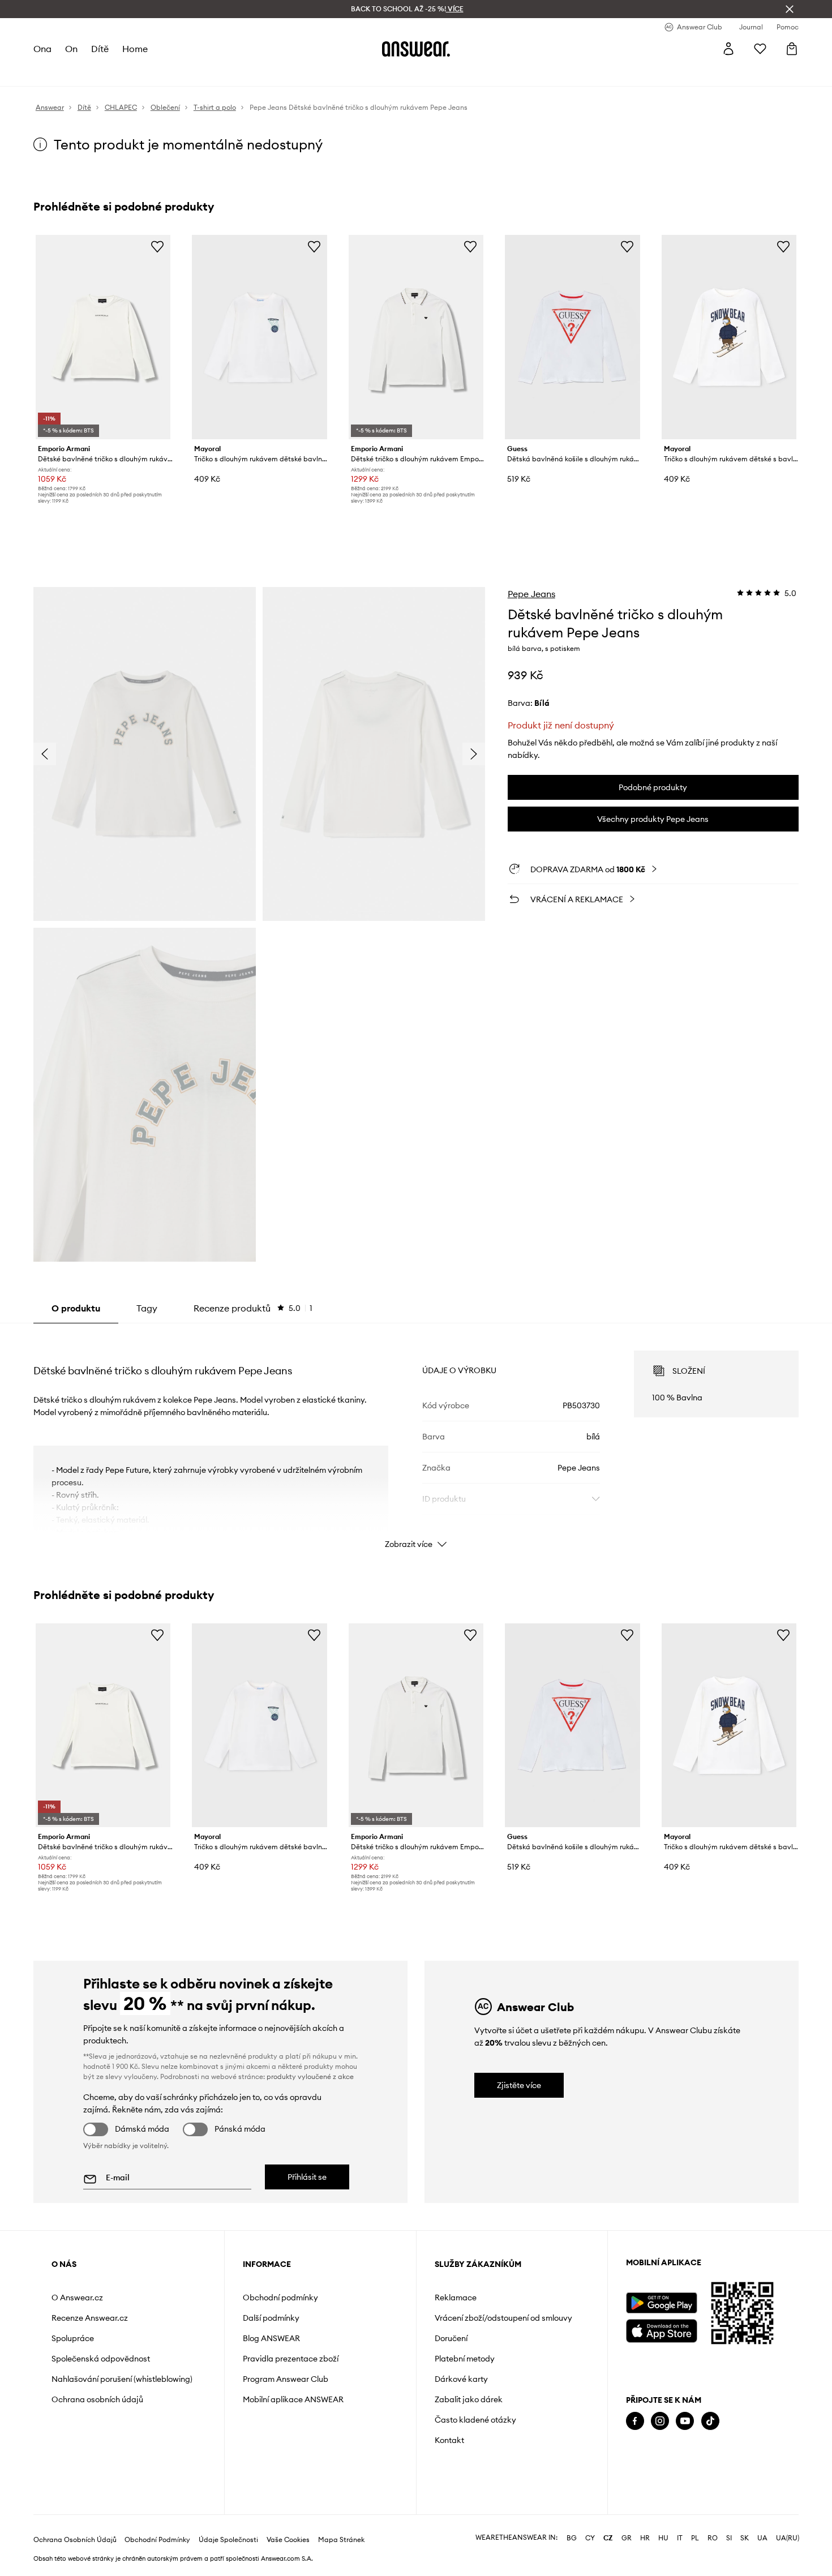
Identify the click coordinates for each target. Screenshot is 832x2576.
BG (572, 2538)
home (135, 49)
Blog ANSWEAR (271, 2338)
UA (762, 2538)
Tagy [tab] (147, 1308)
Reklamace (456, 2298)
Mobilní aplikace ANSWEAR (293, 2399)
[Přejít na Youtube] (685, 2421)
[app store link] (661, 2329)
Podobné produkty (653, 787)
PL (695, 2538)
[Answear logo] (416, 49)
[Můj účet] (728, 49)
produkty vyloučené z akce (310, 2076)
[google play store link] (661, 2303)
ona (42, 49)
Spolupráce (73, 2338)
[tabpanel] (416, 1439)
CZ (608, 2538)
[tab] (253, 1308)
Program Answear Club (286, 2379)
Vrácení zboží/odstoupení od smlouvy (503, 2318)
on (71, 49)
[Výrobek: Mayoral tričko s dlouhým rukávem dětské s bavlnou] (729, 337)
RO (713, 2538)
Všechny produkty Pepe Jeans (653, 819)
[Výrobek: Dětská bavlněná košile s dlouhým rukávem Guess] (572, 337)
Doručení (451, 2338)
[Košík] (792, 49)
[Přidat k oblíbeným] (157, 246)
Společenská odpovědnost (101, 2359)
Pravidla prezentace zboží (291, 2359)
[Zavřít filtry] (790, 9)
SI (729, 2538)
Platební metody (465, 2359)
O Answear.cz (77, 2298)
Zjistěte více (519, 2085)
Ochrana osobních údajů (97, 2399)
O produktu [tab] (76, 1308)
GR (627, 2538)
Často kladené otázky (475, 2420)
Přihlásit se (307, 2177)
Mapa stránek (341, 2540)
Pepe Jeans (531, 594)
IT (680, 2538)
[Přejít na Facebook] (635, 2421)
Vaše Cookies (288, 2540)
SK (745, 2538)
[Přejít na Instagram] (660, 2421)
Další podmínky (271, 2318)
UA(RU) (788, 2538)
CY (590, 2538)
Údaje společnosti (228, 2540)
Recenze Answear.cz (90, 2318)
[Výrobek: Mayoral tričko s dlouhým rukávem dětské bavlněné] (259, 337)
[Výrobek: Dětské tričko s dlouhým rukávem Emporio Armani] (416, 337)
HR (645, 2538)
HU (663, 2538)
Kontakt (449, 2440)
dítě (100, 49)
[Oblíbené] (760, 49)
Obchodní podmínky (280, 2298)
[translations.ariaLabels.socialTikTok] (710, 2421)
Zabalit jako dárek (469, 2399)
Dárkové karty (461, 2379)
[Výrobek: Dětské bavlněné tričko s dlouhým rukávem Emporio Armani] (103, 337)
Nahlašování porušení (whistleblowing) (122, 2379)
